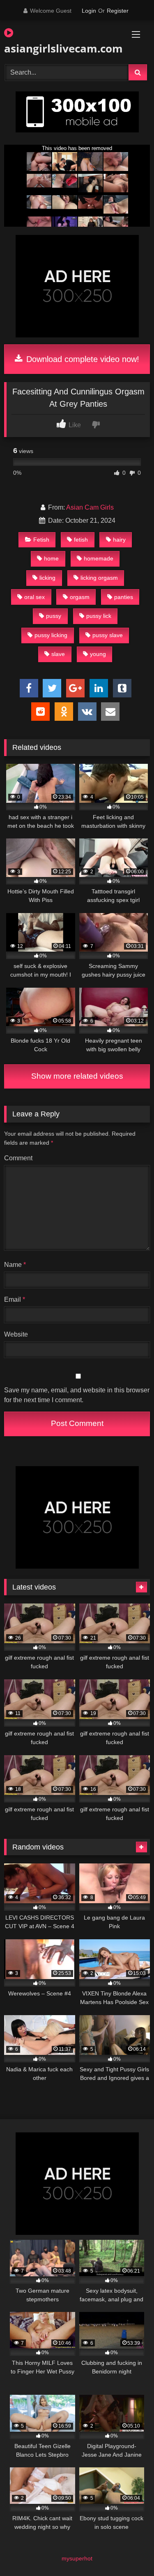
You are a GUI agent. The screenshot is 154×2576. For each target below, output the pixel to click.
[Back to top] (129, 2552)
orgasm (80, 597)
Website (16, 1334)
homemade (99, 558)
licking (47, 578)
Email (15, 1299)
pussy (54, 616)
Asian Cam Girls (90, 507)
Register (118, 11)
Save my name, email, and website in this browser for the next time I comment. (77, 1395)
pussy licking (51, 635)
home (51, 558)
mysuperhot (77, 2558)
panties (124, 597)
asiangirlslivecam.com (54, 48)
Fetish (41, 540)
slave (58, 654)
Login (89, 11)
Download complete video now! (82, 359)
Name (15, 1265)
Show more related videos (77, 1076)
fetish (81, 540)
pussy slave (108, 635)
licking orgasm (99, 578)
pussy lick (99, 616)
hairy (119, 540)
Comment (18, 1158)
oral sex (34, 597)
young (98, 654)
